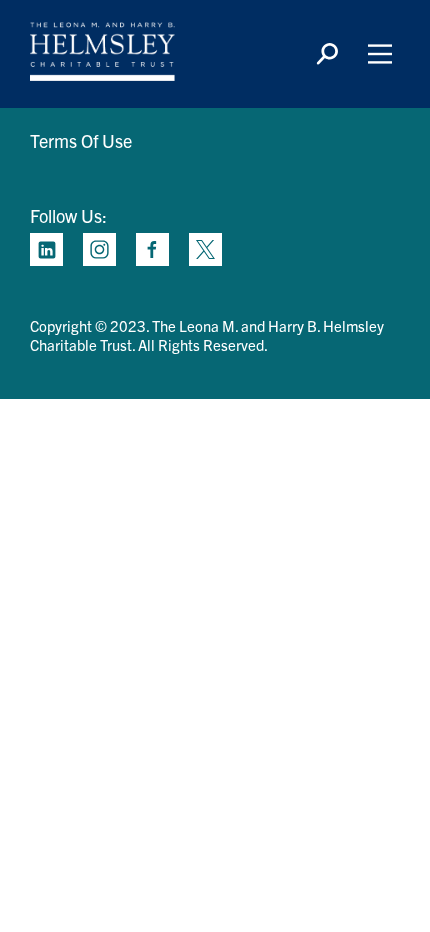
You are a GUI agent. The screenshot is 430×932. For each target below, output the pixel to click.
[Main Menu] (380, 54)
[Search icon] (327, 54)
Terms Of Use (81, 140)
